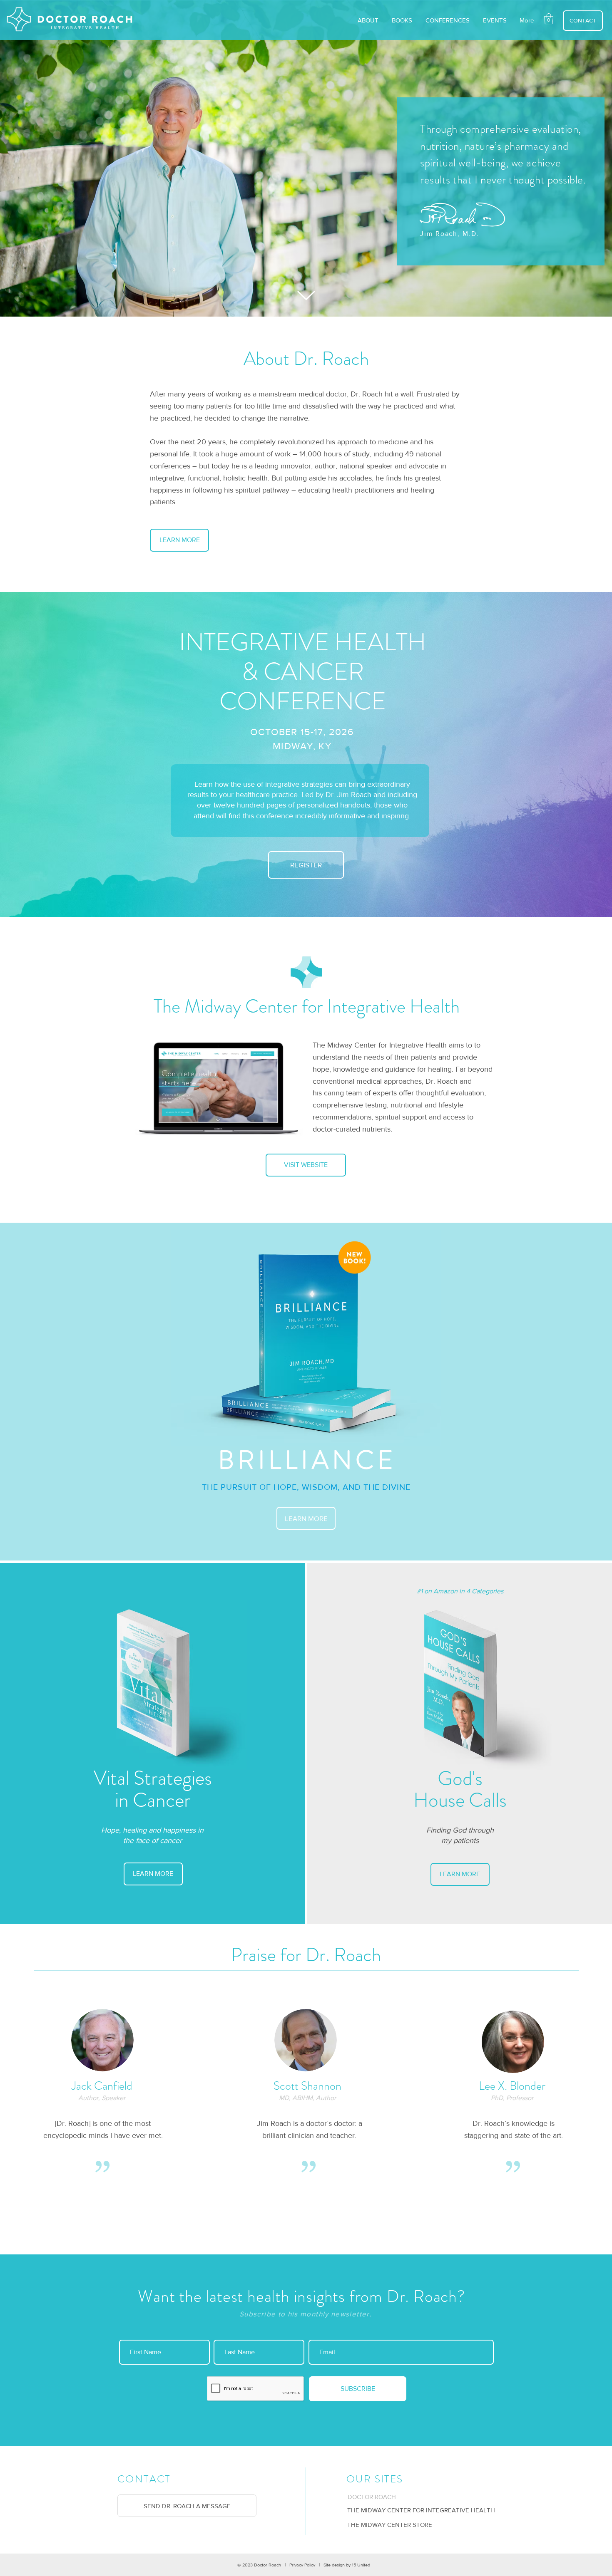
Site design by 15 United (347, 2565)
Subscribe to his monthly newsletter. (306, 2314)
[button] (549, 19)
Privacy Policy (302, 2565)
